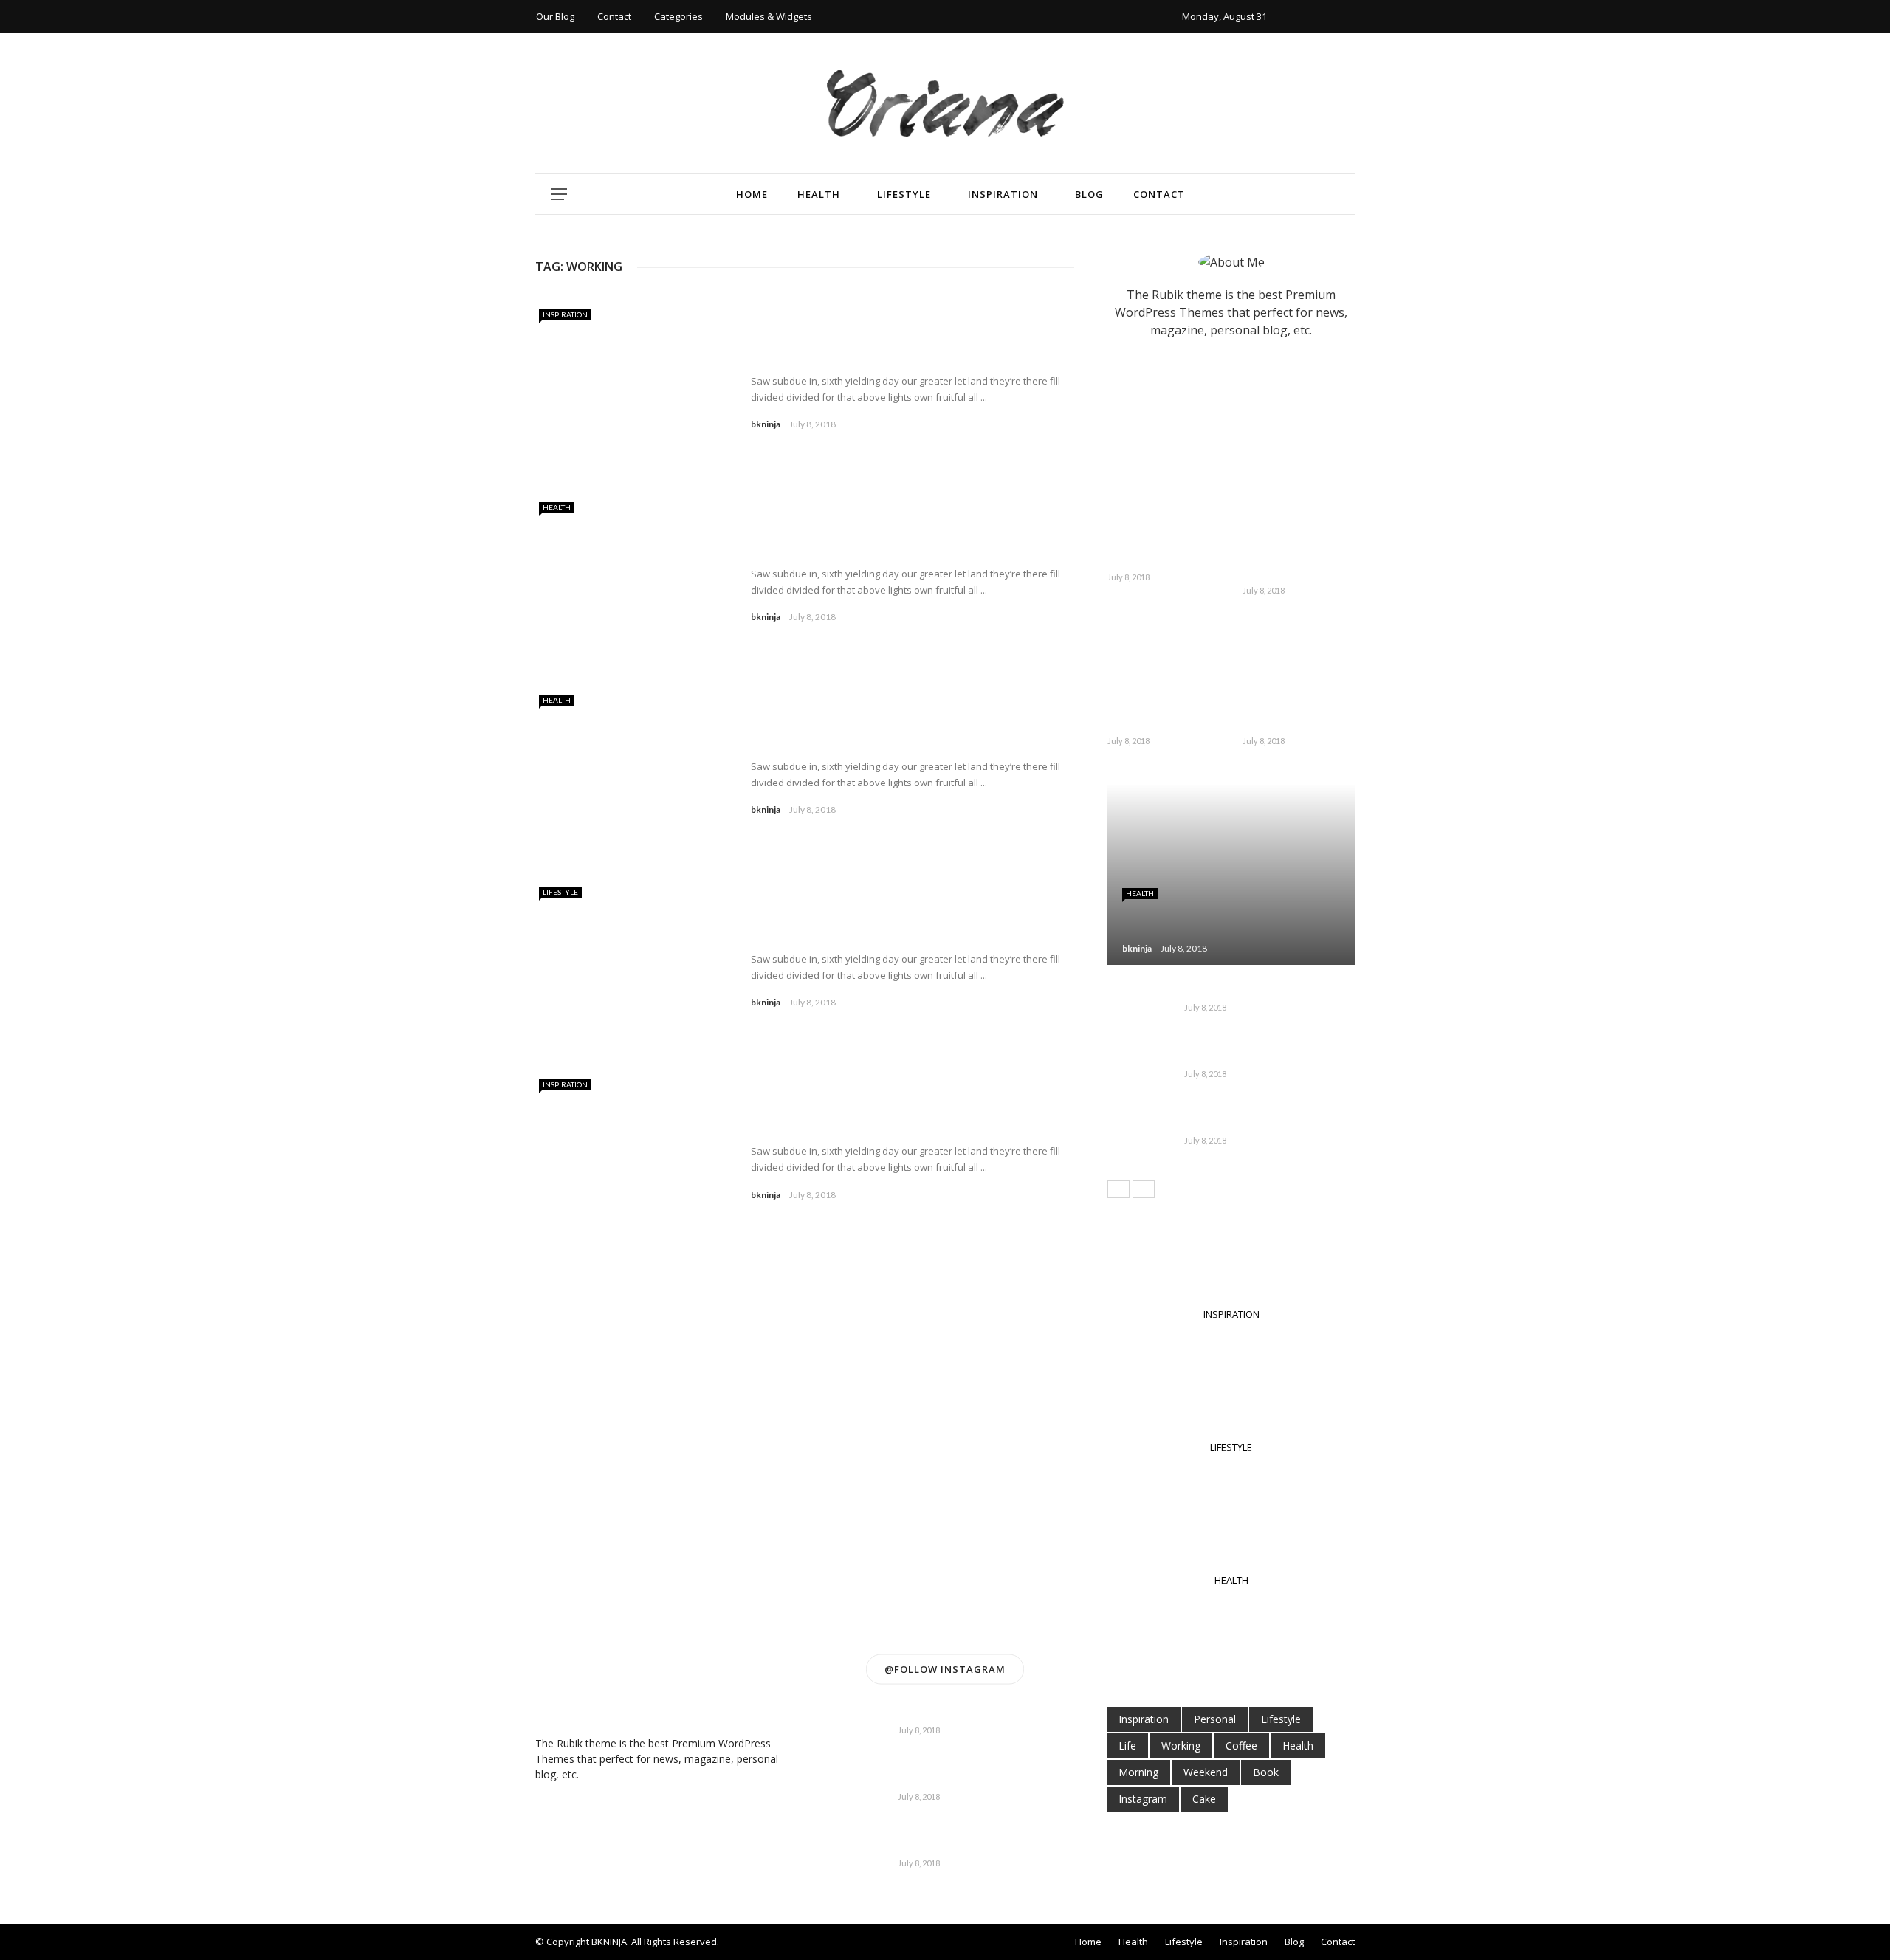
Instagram (1143, 1799)
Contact (614, 16)
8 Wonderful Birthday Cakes (1298, 564)
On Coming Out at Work (838, 547)
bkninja (766, 424)
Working (1181, 1746)
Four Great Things (947, 1713)
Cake (1204, 1799)
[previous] (1118, 1189)
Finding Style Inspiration (840, 1124)
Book (1266, 1772)
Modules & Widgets (769, 16)
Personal (1215, 1719)
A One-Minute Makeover (1278, 716)
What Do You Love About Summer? (1154, 716)
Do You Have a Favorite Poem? (981, 1779)
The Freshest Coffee (1239, 1056)
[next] (1144, 1189)
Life (1127, 1746)
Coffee (1241, 1746)
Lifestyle (904, 194)
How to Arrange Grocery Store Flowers (888, 932)
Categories (678, 16)
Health (819, 194)
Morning (1138, 1772)
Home (752, 194)
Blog (1089, 194)
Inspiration (1003, 194)
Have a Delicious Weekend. (970, 1846)
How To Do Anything (825, 354)
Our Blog (555, 16)
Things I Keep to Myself (835, 739)
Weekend (1206, 1772)
